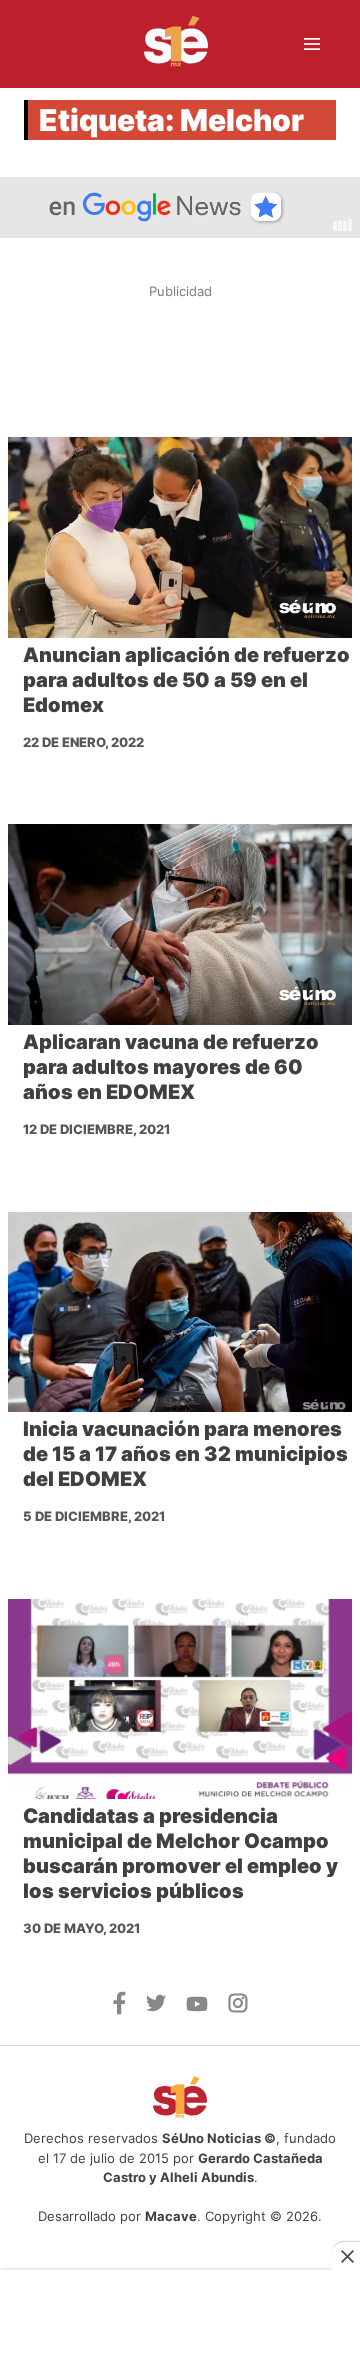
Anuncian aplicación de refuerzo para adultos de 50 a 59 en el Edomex (186, 680)
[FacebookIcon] (119, 2009)
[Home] (163, 44)
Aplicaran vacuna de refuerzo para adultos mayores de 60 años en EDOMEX (171, 1067)
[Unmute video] (180, 207)
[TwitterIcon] (156, 2006)
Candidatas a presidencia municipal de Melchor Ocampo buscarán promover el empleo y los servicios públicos (180, 1853)
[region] (180, 361)
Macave (171, 2216)
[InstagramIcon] (238, 2007)
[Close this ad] (346, 2256)
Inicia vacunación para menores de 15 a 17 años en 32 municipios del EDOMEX (185, 1454)
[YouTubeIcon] (197, 2006)
